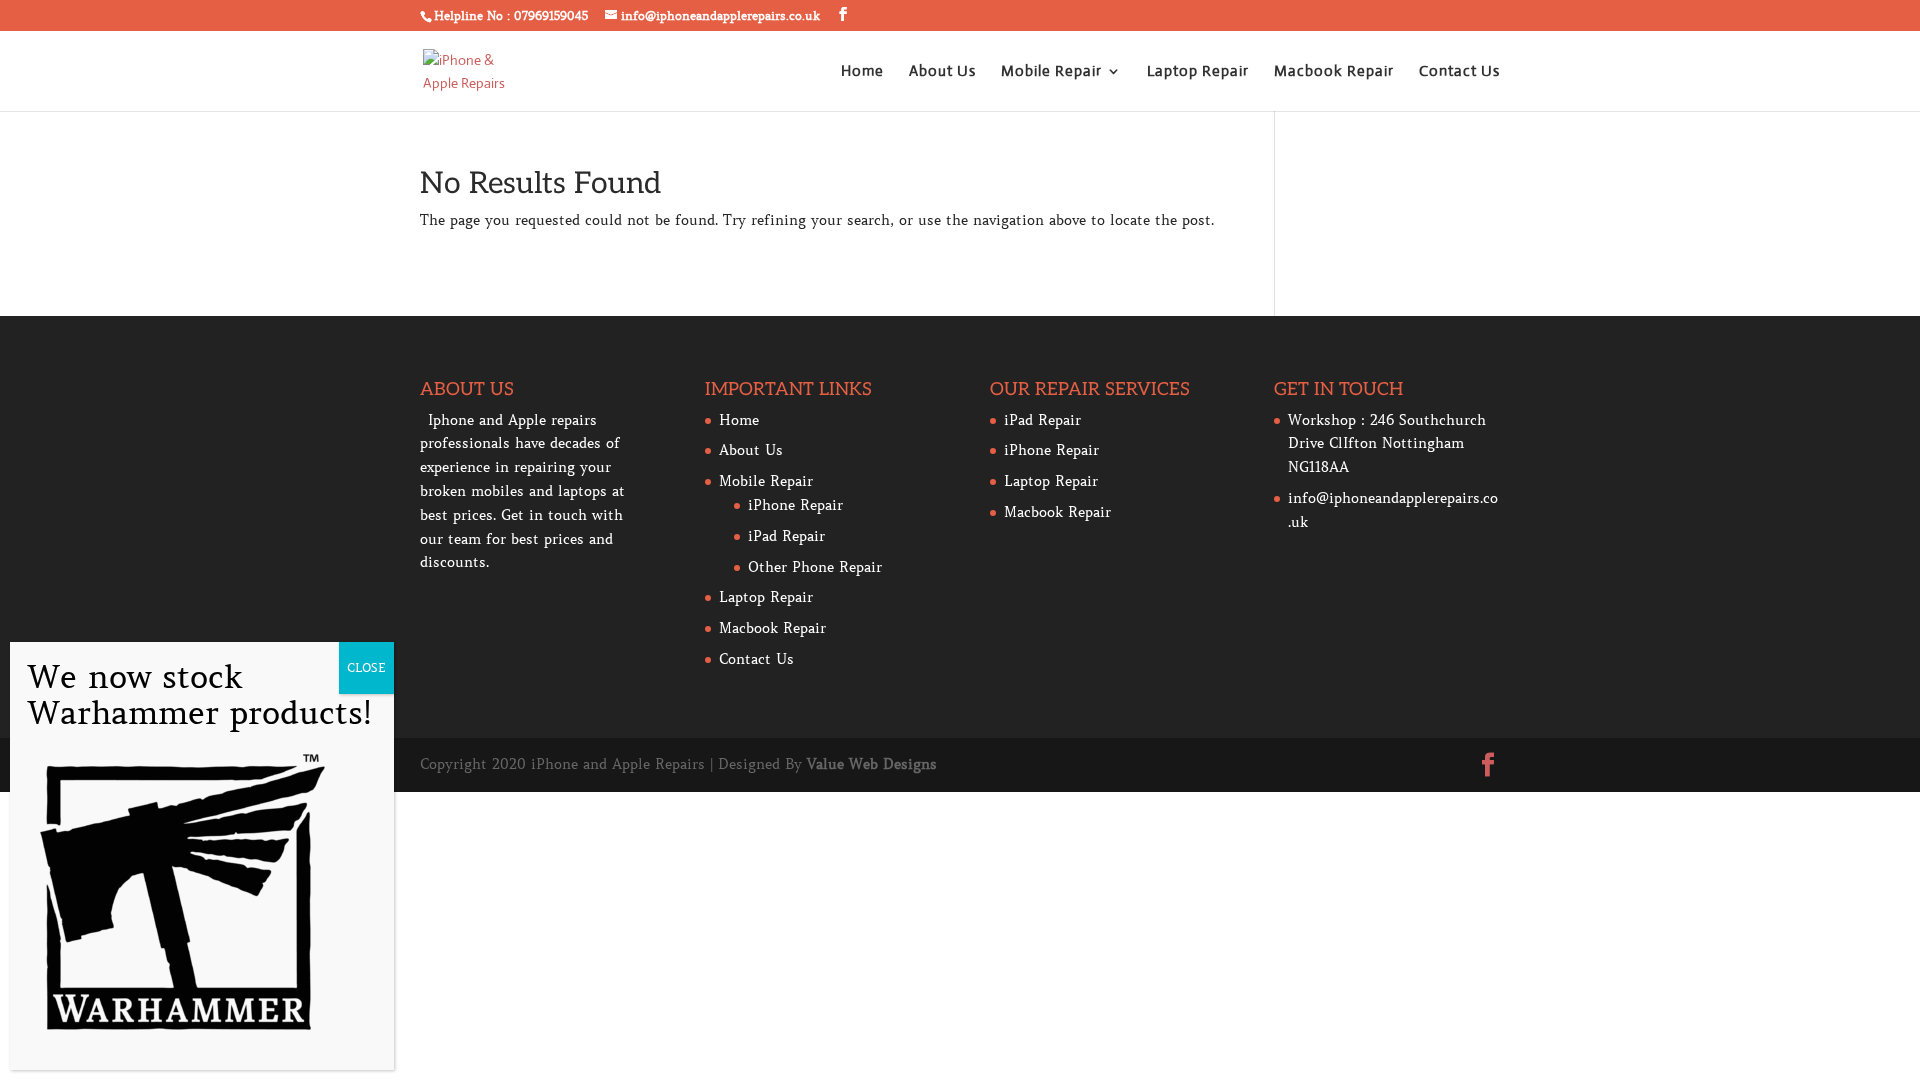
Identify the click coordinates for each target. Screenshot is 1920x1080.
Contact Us (1459, 72)
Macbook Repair (1334, 72)
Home (862, 72)
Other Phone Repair (815, 567)
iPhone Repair (795, 505)
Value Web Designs (872, 764)
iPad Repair (786, 536)
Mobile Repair (1051, 72)
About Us (942, 72)
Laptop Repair (1198, 72)
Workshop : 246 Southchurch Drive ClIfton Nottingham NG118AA (1387, 444)
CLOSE (366, 667)
